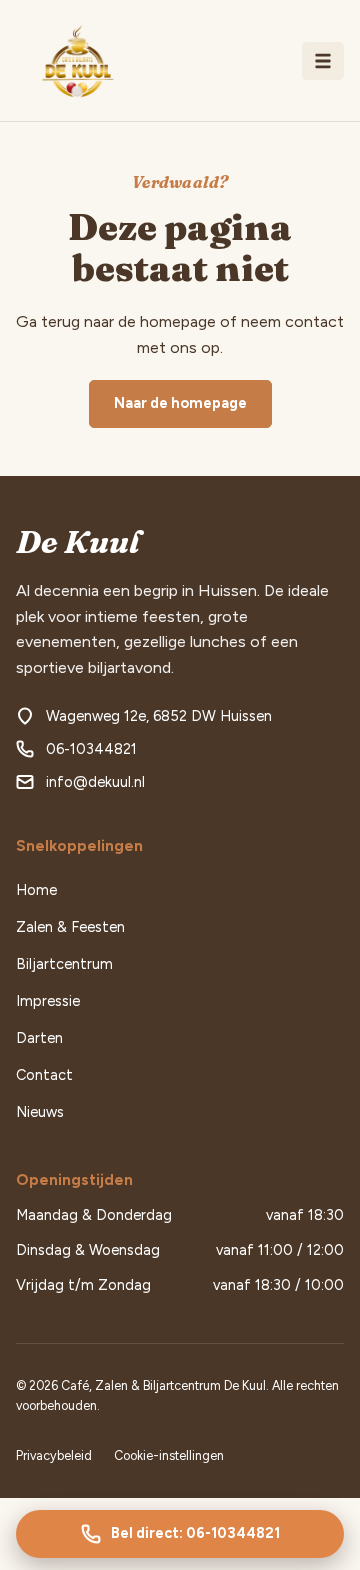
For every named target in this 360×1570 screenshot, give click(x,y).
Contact (44, 1075)
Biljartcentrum (64, 964)
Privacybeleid (54, 1455)
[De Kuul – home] (76, 61)
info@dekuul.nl (95, 782)
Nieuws (40, 1112)
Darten (39, 1038)
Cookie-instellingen (169, 1455)
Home (36, 890)
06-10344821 (91, 749)
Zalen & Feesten (70, 927)
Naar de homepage (180, 403)
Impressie (48, 1001)
